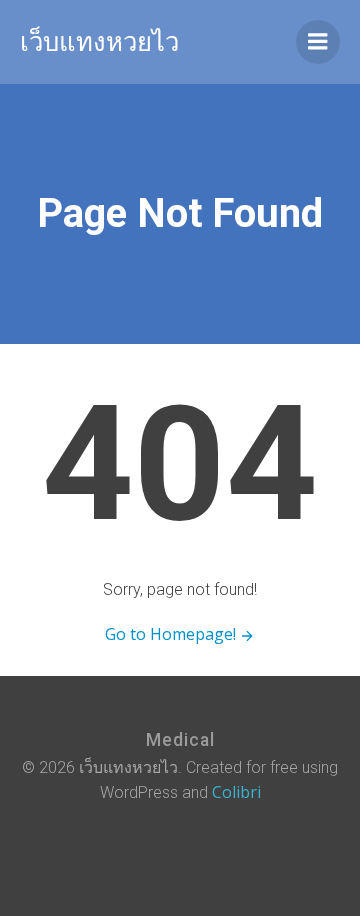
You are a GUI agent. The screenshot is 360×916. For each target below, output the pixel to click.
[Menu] (318, 42)
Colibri (236, 792)
